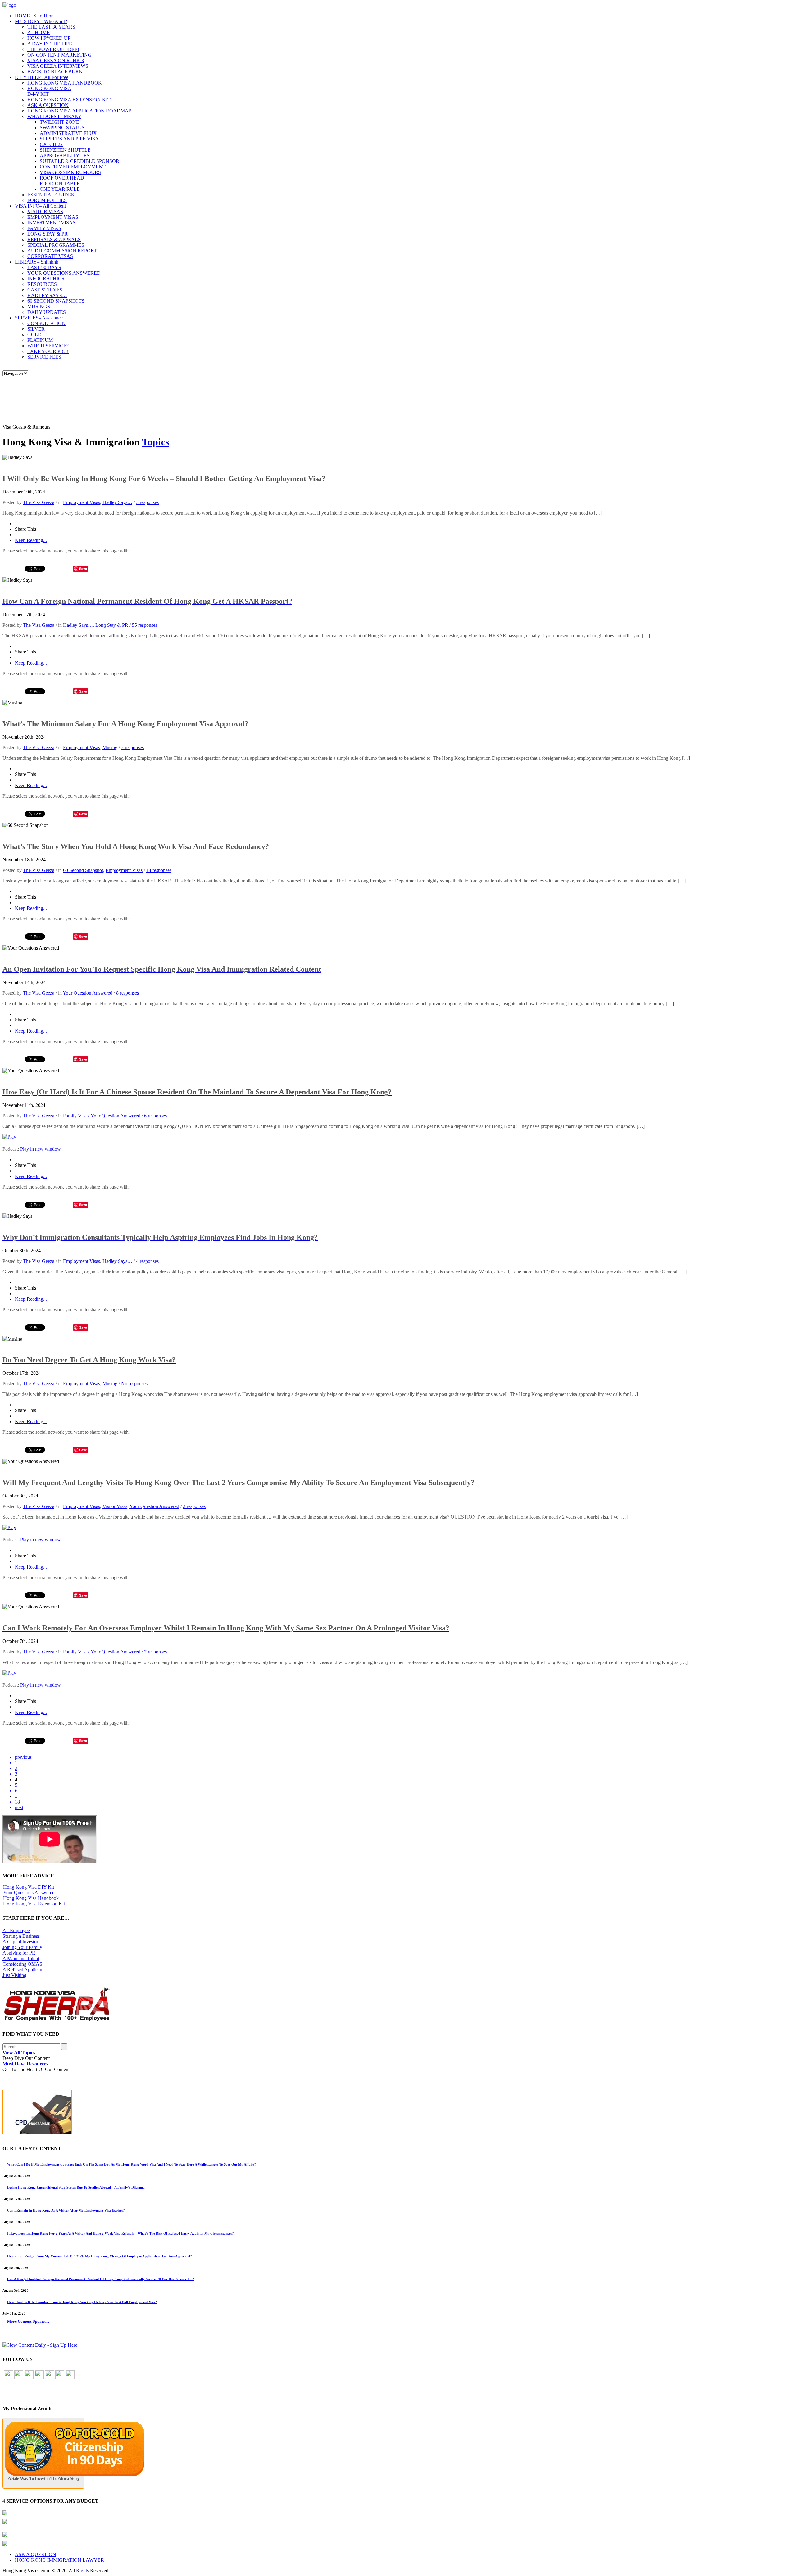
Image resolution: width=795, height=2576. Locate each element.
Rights (82, 2571)
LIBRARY (37, 262)
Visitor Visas (115, 1506)
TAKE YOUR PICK (48, 351)
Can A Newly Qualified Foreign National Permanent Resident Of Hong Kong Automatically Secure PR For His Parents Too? (101, 2279)
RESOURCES (42, 284)
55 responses (145, 625)
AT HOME (39, 32)
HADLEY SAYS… (47, 295)
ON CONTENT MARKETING (59, 55)
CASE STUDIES (45, 290)
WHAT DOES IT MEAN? (54, 116)
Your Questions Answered (29, 1893)
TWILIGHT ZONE (59, 122)
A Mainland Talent (21, 1958)
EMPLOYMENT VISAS (53, 217)
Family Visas (76, 1116)
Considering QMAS (22, 1964)
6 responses (155, 1116)
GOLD (34, 335)
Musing (110, 747)
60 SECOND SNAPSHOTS (56, 301)
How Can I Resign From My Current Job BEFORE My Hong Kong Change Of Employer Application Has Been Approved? (100, 2256)
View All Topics (19, 2053)
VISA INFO (40, 206)
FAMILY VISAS (44, 228)
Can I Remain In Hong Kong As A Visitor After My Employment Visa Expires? (66, 2210)
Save (83, 568)
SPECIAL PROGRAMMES (56, 245)
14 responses (159, 870)
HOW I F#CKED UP (49, 38)
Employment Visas (82, 502)
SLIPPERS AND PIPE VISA (69, 139)
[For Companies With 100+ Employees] (57, 2020)
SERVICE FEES (44, 357)
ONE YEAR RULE (60, 189)
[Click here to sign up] (40, 2345)
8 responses (127, 993)
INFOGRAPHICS (46, 279)
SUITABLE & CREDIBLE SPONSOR (79, 161)
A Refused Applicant (23, 1970)
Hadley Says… (117, 502)
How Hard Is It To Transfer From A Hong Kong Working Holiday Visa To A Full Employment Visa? (82, 2302)
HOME (34, 16)
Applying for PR (19, 1953)
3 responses (147, 502)
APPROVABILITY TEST (66, 156)
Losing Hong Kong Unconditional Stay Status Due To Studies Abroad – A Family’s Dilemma (76, 2187)
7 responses (155, 1652)
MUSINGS (39, 307)
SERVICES (39, 318)
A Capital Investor (20, 1942)
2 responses (132, 747)
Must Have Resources (26, 2064)
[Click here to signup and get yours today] (397, 2113)
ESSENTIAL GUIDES (51, 195)
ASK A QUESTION (48, 105)
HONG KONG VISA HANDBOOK (65, 83)
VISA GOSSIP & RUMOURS (70, 172)
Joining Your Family (22, 1947)
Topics (155, 442)
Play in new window (41, 1149)
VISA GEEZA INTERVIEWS (58, 66)
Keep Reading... (31, 540)
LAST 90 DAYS (44, 267)
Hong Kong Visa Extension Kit (34, 1904)
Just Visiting (14, 1975)
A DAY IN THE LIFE (50, 44)
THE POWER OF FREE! (53, 49)
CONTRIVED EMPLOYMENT (73, 167)
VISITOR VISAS (45, 211)
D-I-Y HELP (42, 77)
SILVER (36, 329)
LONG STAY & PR (48, 234)
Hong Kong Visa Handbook (31, 1898)
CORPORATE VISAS (50, 256)
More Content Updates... (28, 2321)
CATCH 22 (51, 144)
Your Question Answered (88, 993)
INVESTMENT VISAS (51, 223)
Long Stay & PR (112, 625)
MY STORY (41, 21)
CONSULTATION (46, 323)
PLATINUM (40, 340)
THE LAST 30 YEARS (51, 27)
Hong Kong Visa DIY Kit (29, 1887)
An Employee (16, 1930)
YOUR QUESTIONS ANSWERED (64, 273)
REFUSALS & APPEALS (54, 239)
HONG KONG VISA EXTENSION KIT (69, 100)
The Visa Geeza (39, 502)
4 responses (147, 1261)
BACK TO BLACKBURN (55, 72)
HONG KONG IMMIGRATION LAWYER (59, 2560)
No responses (134, 1384)
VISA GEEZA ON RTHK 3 (56, 60)
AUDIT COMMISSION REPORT (62, 251)
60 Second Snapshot (83, 870)
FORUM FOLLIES (47, 200)
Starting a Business (21, 1936)
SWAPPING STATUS (62, 128)
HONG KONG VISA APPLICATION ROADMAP (79, 111)
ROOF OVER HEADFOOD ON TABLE (62, 181)
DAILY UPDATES (47, 312)
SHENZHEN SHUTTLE (65, 150)
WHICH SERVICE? (48, 346)
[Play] (9, 1137)
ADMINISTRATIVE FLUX (68, 133)
